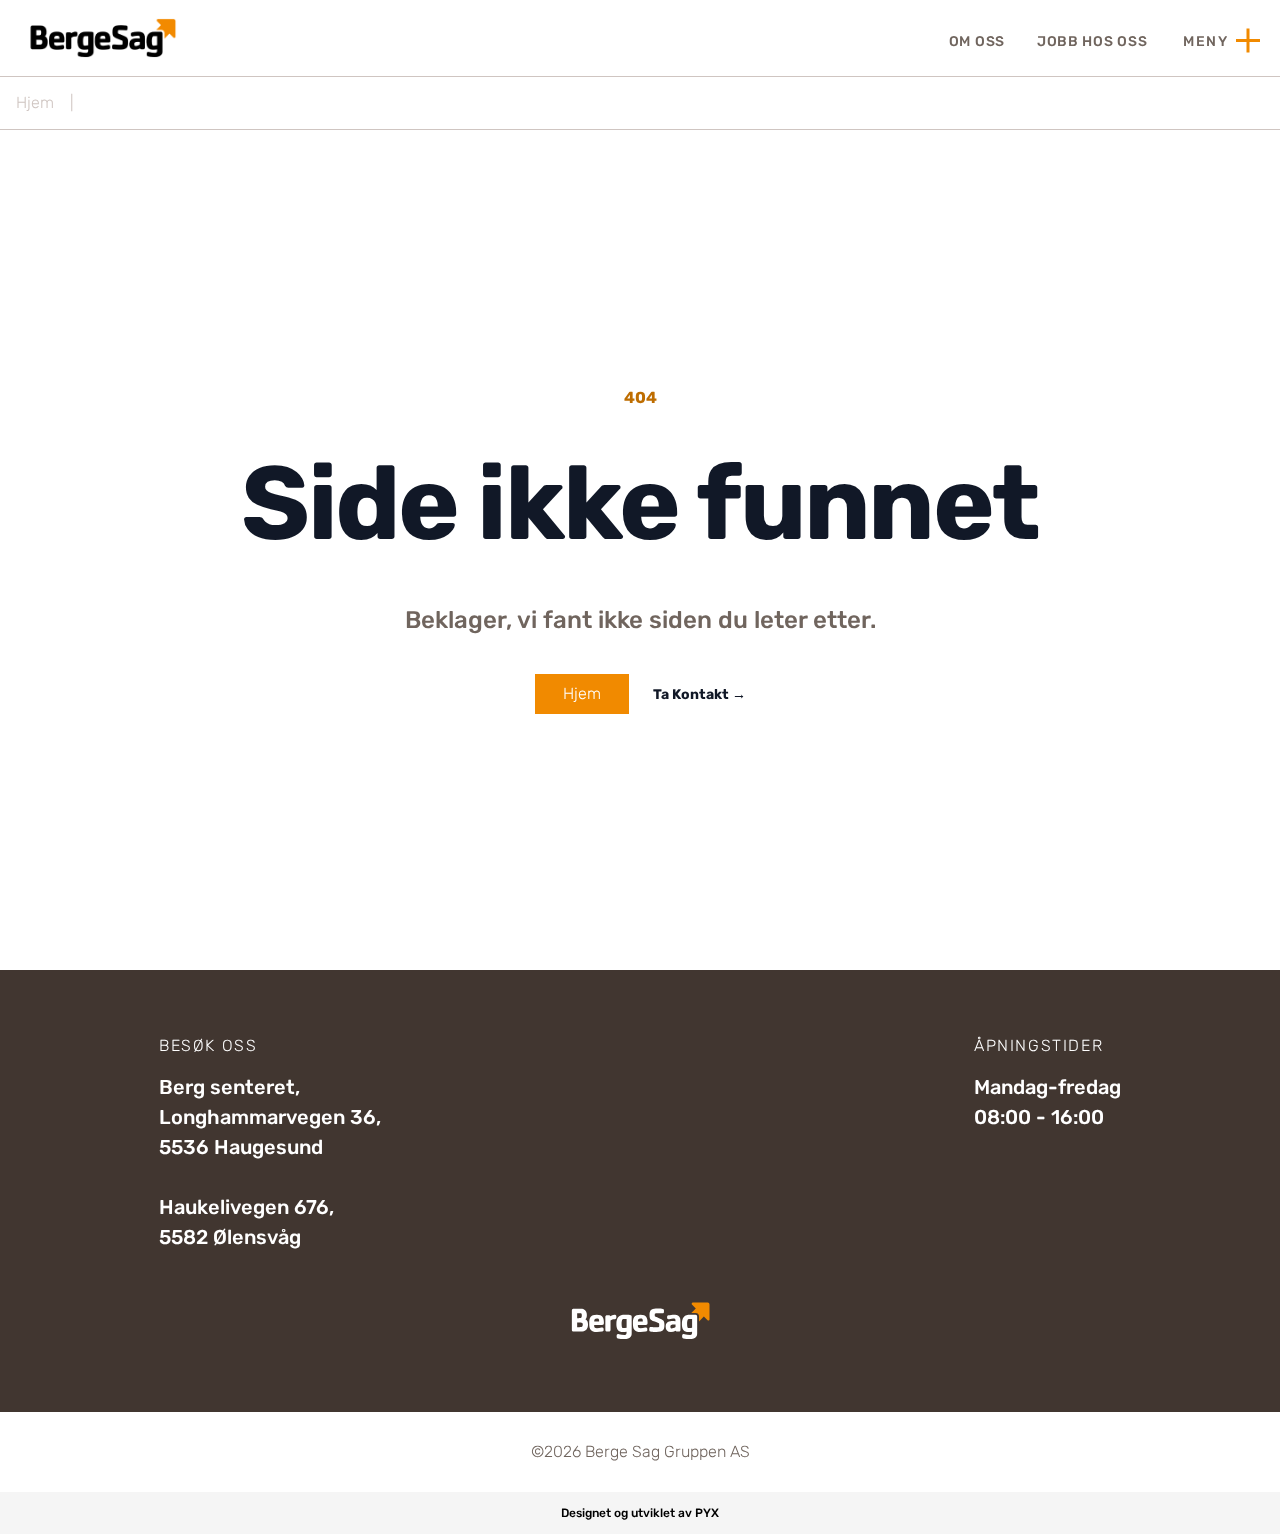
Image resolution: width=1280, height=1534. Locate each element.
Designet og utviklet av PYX (640, 1513)
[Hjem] (100, 38)
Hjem (35, 102)
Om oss (977, 41)
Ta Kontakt (699, 694)
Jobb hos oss (1092, 41)
